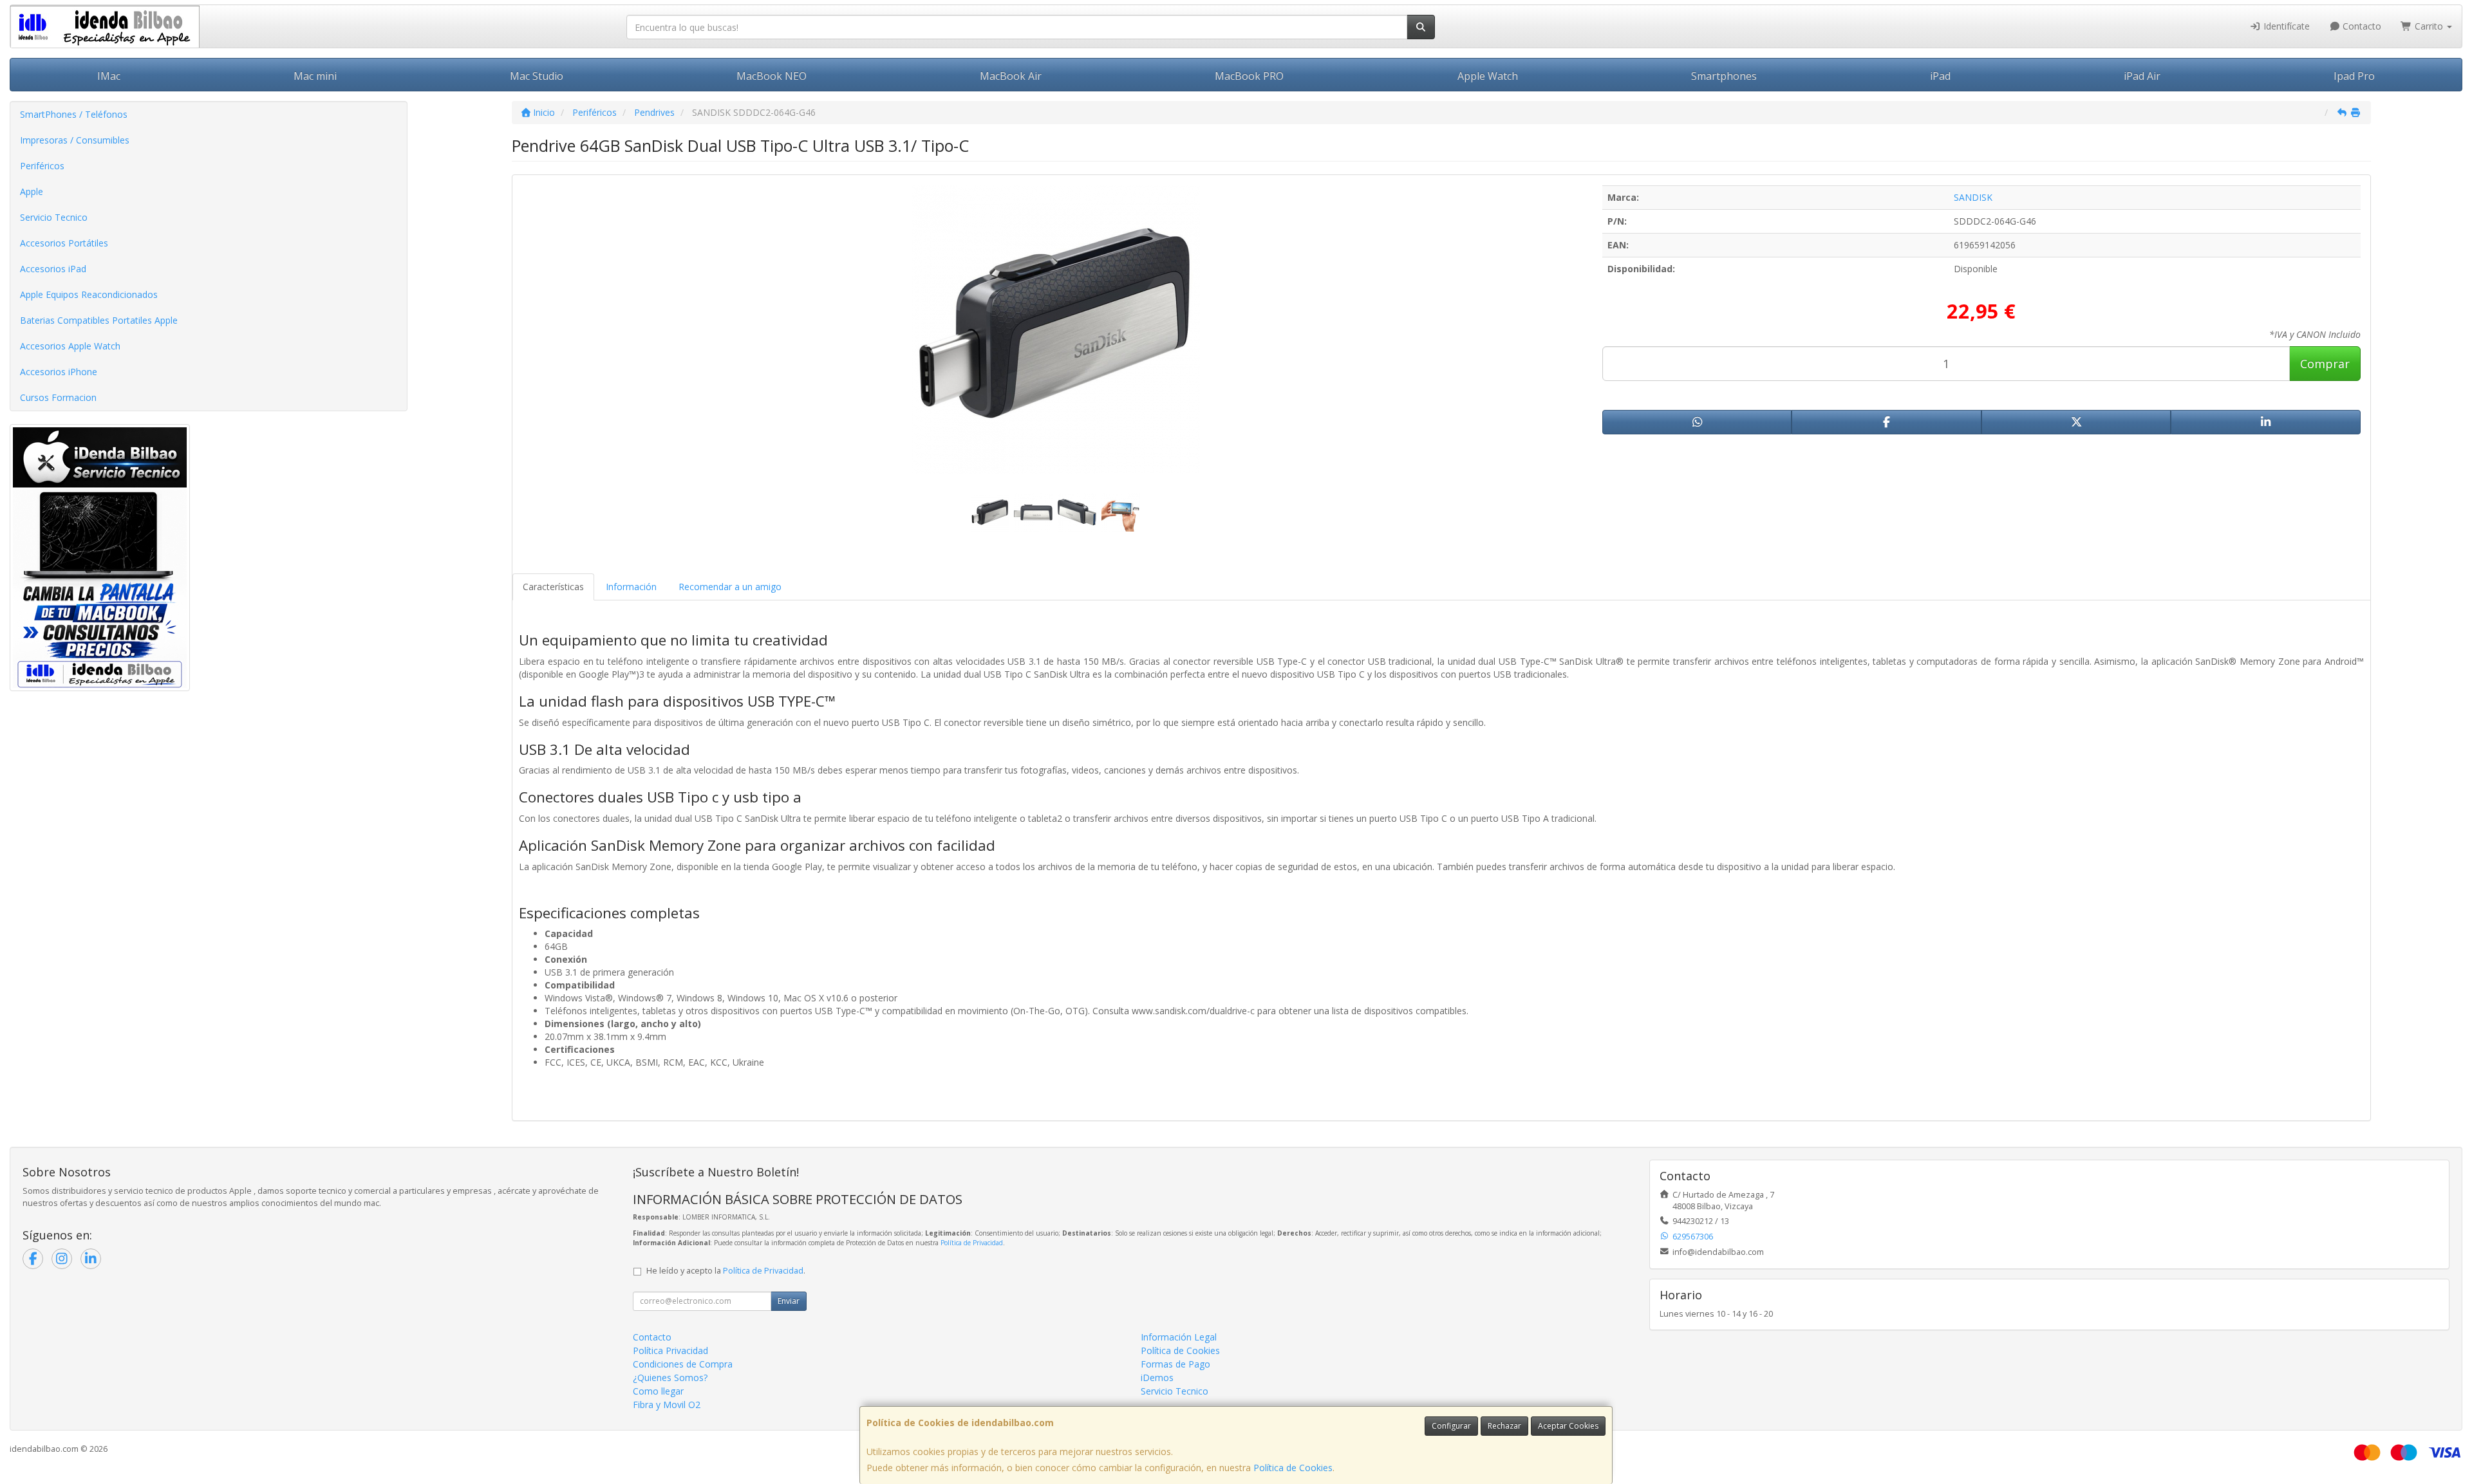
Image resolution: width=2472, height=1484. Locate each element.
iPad (1940, 76)
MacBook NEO (772, 76)
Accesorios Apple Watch (70, 346)
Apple (32, 191)
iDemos (1157, 1377)
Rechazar (1504, 1426)
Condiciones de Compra (683, 1364)
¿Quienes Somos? (670, 1377)
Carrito (2429, 26)
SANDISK (1973, 197)
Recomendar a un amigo (730, 587)
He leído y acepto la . (726, 1271)
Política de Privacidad (972, 1243)
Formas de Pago (1175, 1364)
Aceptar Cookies (1568, 1426)
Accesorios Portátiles (64, 243)
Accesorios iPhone (59, 372)
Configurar (1451, 1426)
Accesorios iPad (53, 269)
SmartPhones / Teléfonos (74, 114)
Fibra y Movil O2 (667, 1405)
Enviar (789, 1301)
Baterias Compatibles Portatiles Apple (99, 320)
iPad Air (2142, 76)
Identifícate (2285, 26)
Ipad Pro (2354, 76)
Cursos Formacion (58, 397)
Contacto (2361, 26)
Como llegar (658, 1391)
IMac (109, 76)
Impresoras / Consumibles (75, 140)
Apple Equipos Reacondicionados (89, 294)
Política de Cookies (1293, 1468)
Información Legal (1179, 1337)
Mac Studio (537, 76)
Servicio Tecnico (54, 217)
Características (553, 587)
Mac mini (315, 76)
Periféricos (42, 166)
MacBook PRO (1249, 76)
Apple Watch (1488, 76)
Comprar (2325, 364)
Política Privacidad (670, 1350)
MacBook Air (1011, 76)
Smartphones (1724, 76)
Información (631, 587)
